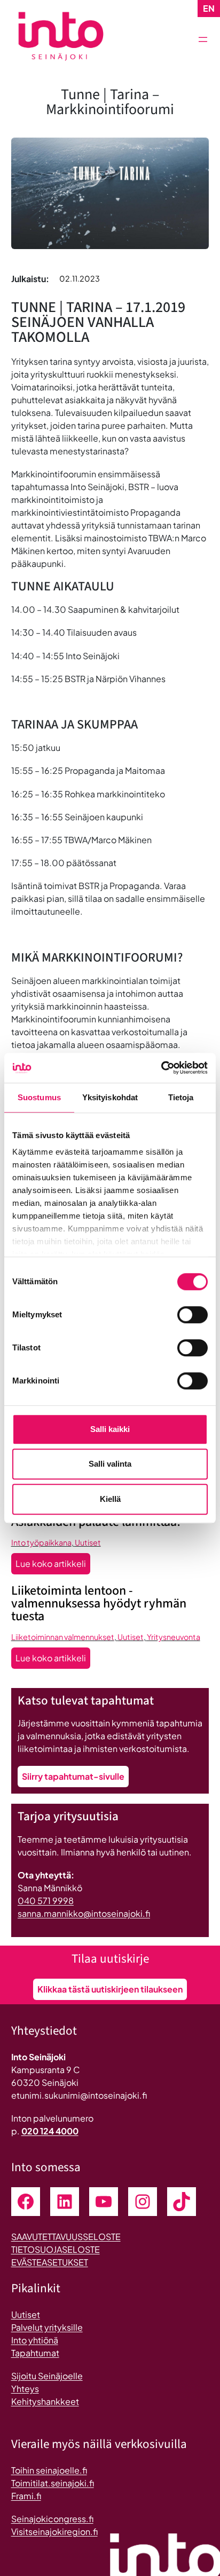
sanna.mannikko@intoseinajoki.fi (84, 1913)
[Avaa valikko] (203, 39)
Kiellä (110, 1499)
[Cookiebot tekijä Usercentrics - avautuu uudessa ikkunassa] (161, 1068)
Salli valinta (110, 1464)
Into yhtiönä (35, 2340)
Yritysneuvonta (174, 1637)
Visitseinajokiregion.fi (54, 2531)
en (209, 8)
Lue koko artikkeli (53, 1566)
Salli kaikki (110, 1429)
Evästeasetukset (50, 2262)
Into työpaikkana (41, 1542)
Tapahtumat (35, 2353)
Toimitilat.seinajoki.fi (53, 2483)
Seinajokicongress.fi (52, 2519)
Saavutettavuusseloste (66, 2237)
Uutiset (88, 1542)
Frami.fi (26, 2496)
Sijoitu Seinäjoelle (47, 2376)
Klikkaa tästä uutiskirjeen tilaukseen (110, 1989)
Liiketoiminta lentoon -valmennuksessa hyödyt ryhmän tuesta (99, 1604)
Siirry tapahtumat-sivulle (73, 1776)
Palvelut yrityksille (47, 2327)
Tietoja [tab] (181, 1097)
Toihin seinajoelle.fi (49, 2470)
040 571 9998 (46, 1901)
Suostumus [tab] (39, 1097)
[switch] (192, 1315)
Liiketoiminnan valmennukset (63, 1637)
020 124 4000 (50, 2131)
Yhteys (25, 2389)
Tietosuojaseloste (56, 2249)
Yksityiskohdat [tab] (110, 1097)
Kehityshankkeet (45, 2401)
